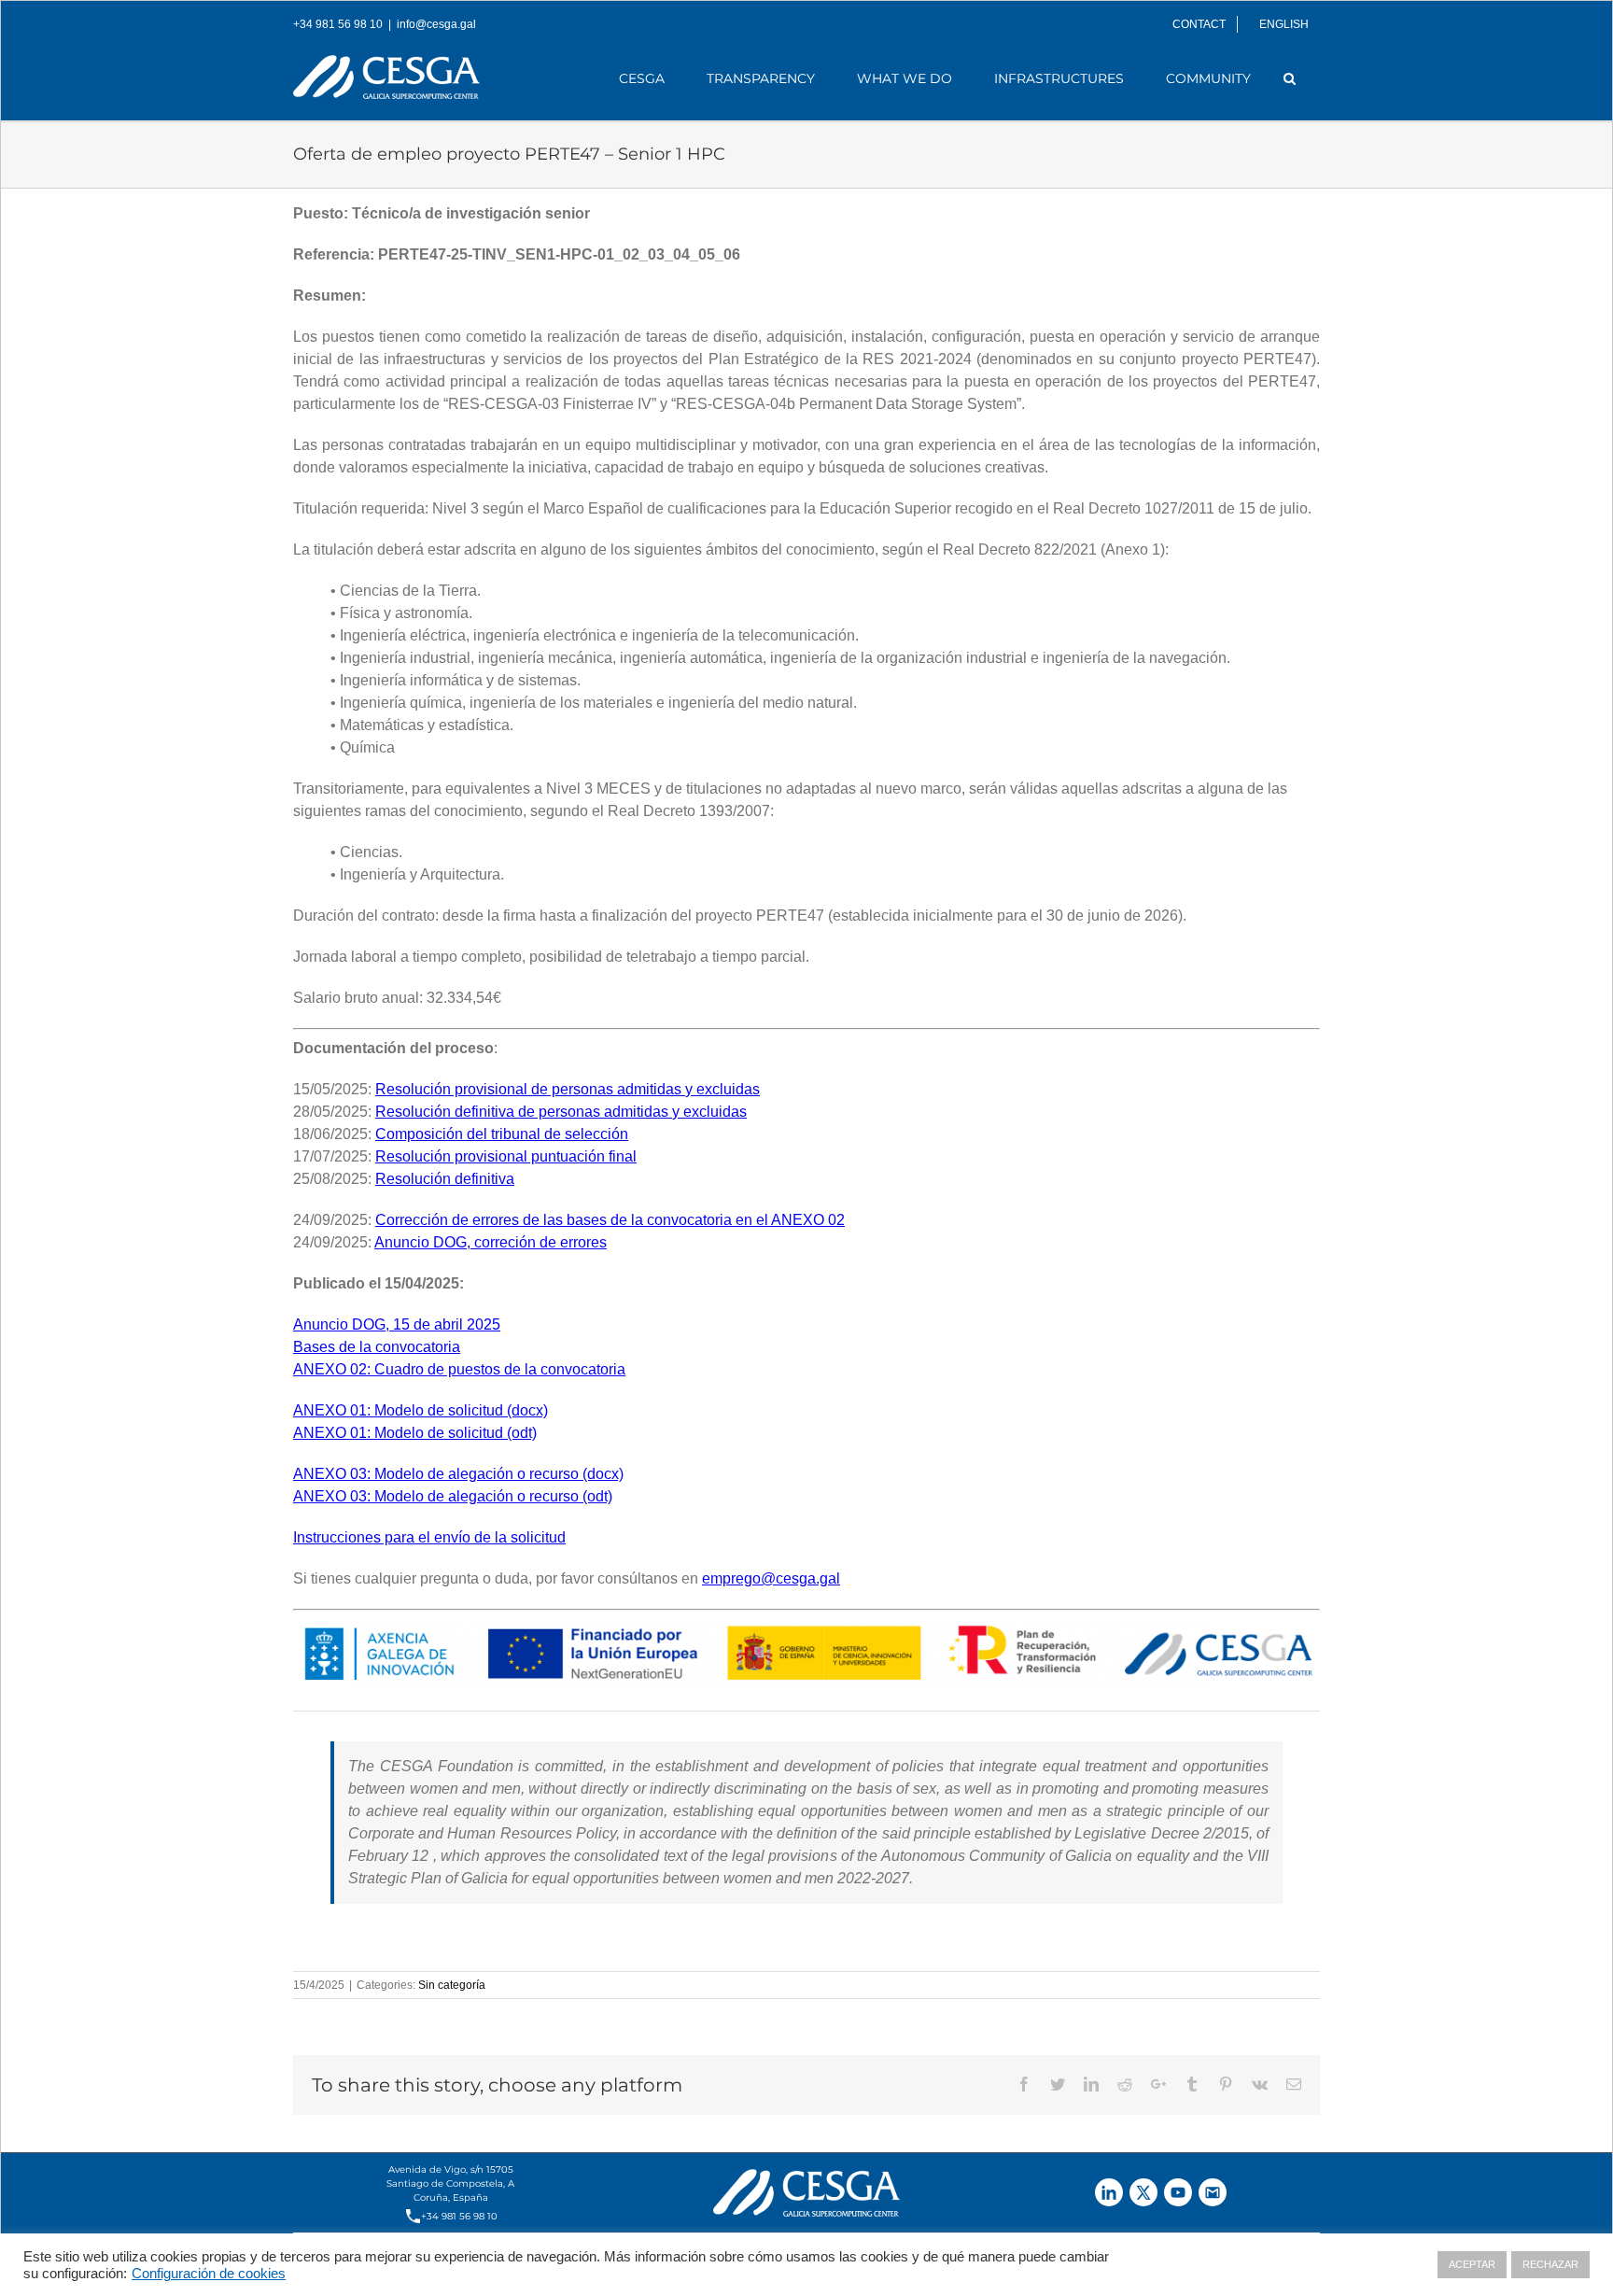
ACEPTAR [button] (1472, 2264)
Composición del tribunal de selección (502, 1134)
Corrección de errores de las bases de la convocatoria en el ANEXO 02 (610, 1220)
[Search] (1290, 78)
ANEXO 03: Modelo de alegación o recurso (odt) (453, 1496)
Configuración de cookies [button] (209, 2274)
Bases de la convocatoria (377, 1347)
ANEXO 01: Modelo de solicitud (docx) (421, 1410)
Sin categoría (452, 1985)
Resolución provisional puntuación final (506, 1156)
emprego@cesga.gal (771, 1578)
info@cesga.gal (436, 24)
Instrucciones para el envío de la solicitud (429, 1537)
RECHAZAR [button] (1550, 2264)
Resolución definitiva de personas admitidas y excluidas (561, 1112)
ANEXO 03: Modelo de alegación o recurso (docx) (458, 1474)
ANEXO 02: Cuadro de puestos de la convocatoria (459, 1369)
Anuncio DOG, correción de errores (491, 1242)
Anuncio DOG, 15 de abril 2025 (397, 1324)
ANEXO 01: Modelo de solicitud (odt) (415, 1433)
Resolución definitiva (445, 1179)
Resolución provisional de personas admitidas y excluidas (568, 1089)
